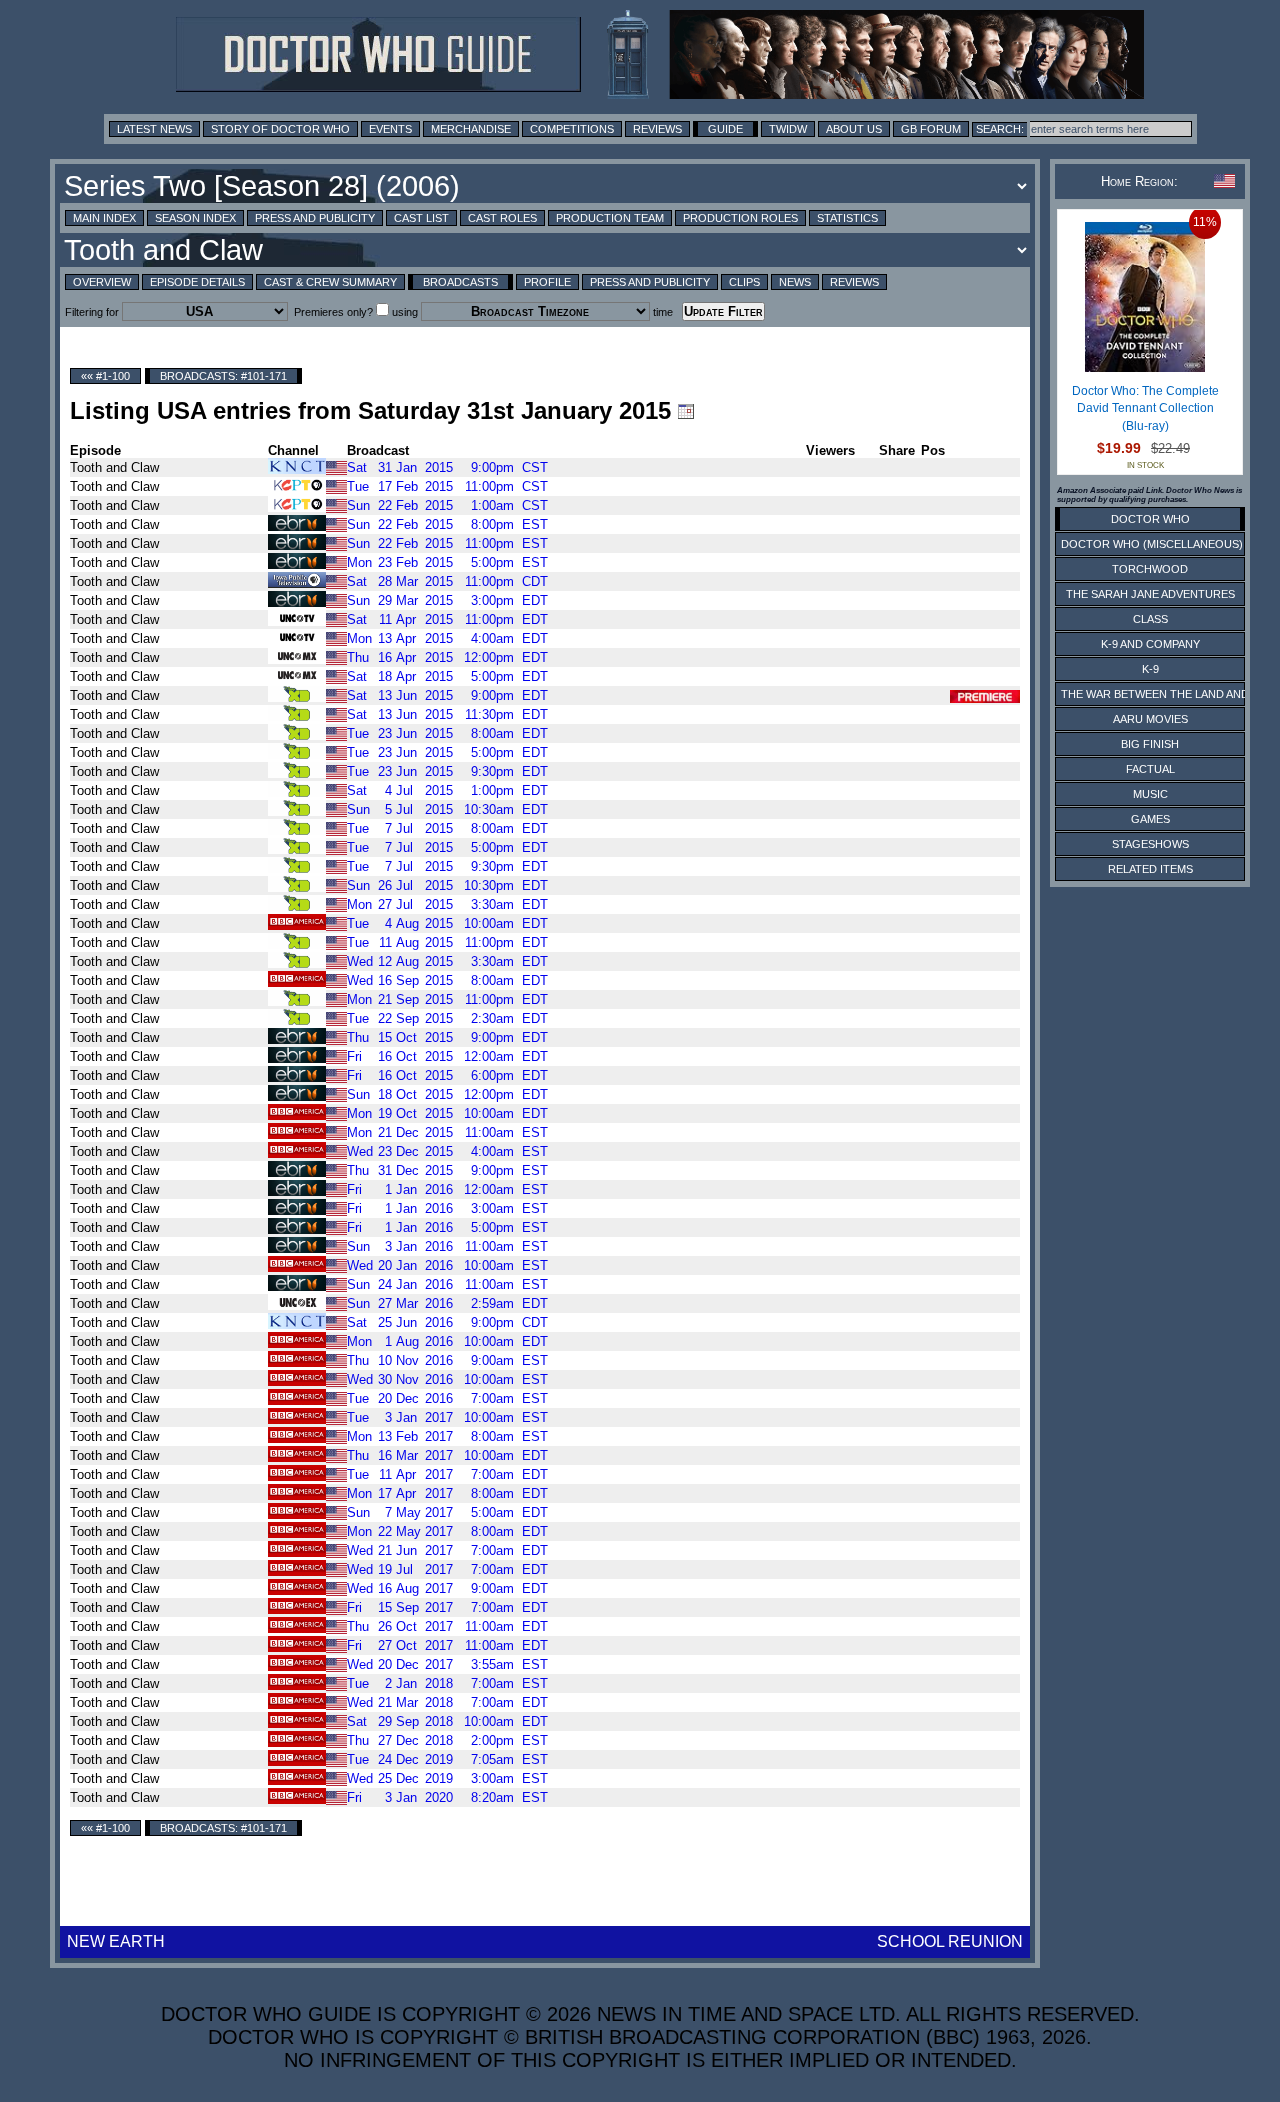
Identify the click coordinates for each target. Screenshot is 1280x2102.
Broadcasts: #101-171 (223, 376)
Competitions (572, 129)
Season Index (195, 218)
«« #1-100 (105, 376)
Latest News (154, 129)
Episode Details (197, 282)
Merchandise (471, 129)
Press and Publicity (315, 218)
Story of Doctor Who (280, 129)
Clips (744, 282)
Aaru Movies (1150, 719)
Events (390, 129)
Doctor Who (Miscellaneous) (1152, 544)
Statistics (847, 218)
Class (1150, 619)
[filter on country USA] (336, 466)
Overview (102, 282)
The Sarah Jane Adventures (1150, 594)
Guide (725, 129)
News (795, 282)
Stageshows (1150, 844)
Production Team (610, 218)
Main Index (104, 218)
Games (1150, 819)
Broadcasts (460, 282)
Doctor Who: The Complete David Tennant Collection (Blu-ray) (1145, 408)
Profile (547, 282)
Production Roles (740, 218)
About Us (854, 129)
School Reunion (950, 1941)
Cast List (421, 218)
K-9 (1150, 669)
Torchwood (1150, 569)
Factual (1150, 769)
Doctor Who (1150, 519)
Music (1150, 794)
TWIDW (788, 129)
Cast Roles (502, 218)
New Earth (116, 1941)
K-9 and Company (1150, 644)
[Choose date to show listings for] (686, 411)
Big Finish (1150, 744)
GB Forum (931, 129)
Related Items (1150, 869)
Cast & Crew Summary (330, 282)
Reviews (657, 129)
